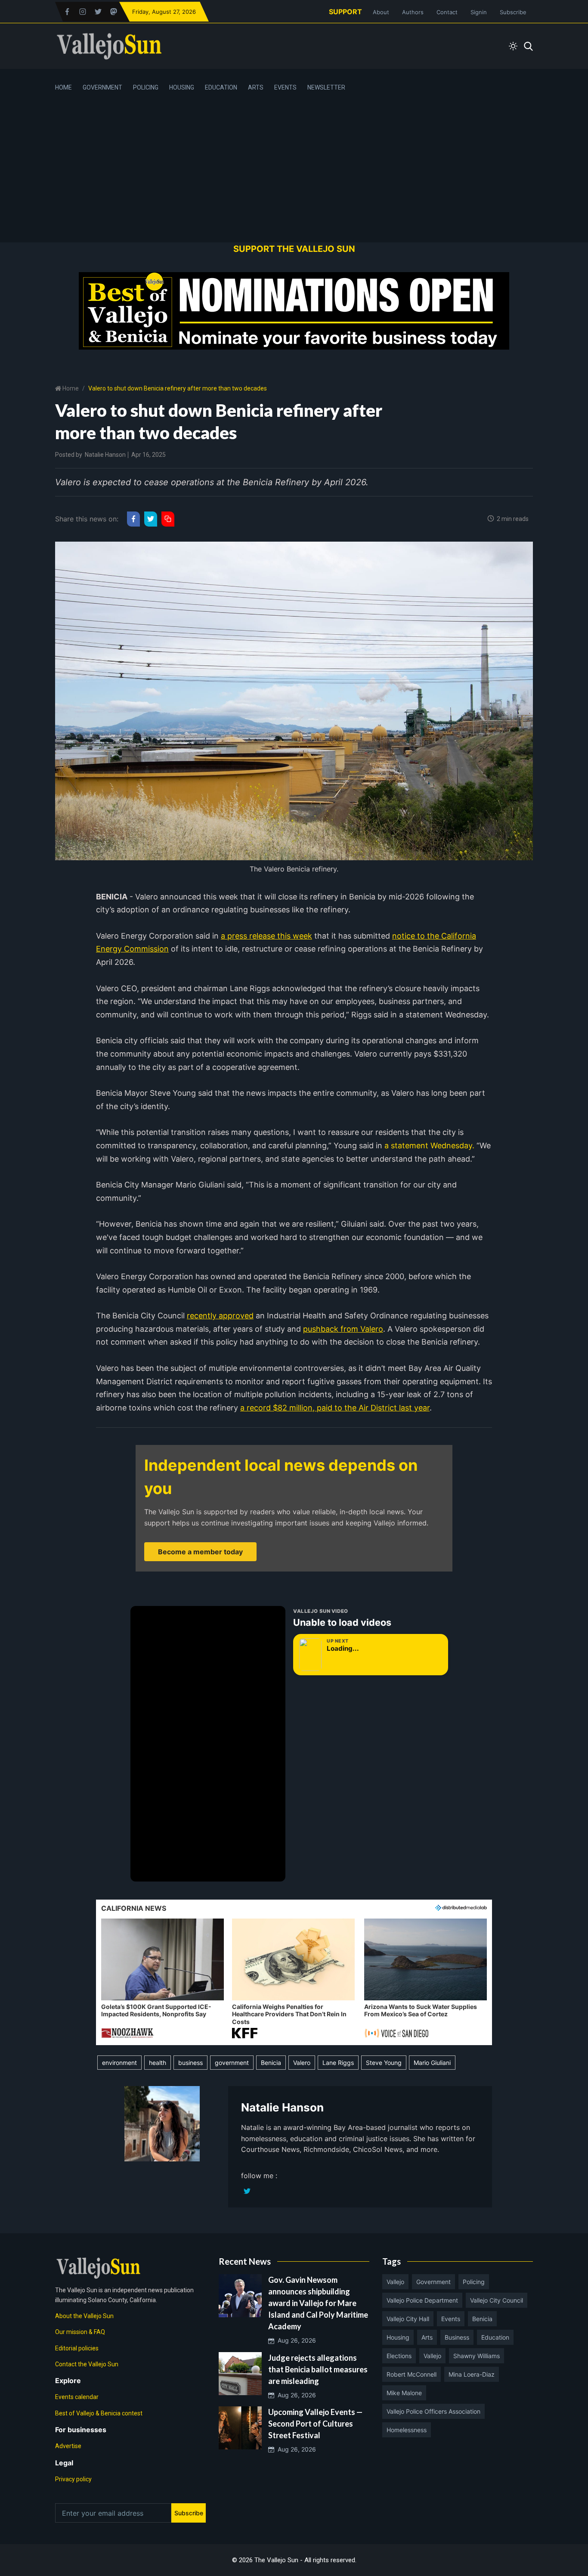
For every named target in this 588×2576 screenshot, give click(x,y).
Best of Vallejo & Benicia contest (99, 2413)
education (495, 2337)
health (158, 2063)
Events (285, 87)
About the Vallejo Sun (84, 2316)
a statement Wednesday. (429, 1145)
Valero (302, 2063)
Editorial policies (77, 2348)
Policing (146, 87)
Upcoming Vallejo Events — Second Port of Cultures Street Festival (315, 2424)
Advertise (68, 2446)
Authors (413, 12)
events (451, 2319)
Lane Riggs (338, 2063)
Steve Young (384, 2063)
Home (63, 87)
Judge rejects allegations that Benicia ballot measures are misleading (318, 2369)
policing (474, 2282)
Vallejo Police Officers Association (433, 2411)
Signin (479, 12)
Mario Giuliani (432, 2063)
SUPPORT (345, 12)
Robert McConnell (412, 2374)
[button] (162, 1979)
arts (427, 2337)
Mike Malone (404, 2393)
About (381, 12)
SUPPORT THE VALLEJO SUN (294, 249)
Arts (256, 87)
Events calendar (77, 2397)
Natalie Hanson (105, 455)
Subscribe (513, 12)
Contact (447, 12)
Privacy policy (73, 2479)
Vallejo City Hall (408, 2319)
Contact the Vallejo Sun (87, 2364)
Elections (399, 2356)
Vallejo (395, 2282)
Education (221, 87)
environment (119, 2063)
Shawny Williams (477, 2356)
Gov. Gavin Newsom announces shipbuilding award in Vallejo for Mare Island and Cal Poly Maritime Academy (318, 2303)
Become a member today (200, 1552)
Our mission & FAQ (80, 2332)
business (190, 2063)
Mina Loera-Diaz (472, 2374)
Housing (182, 87)
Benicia (271, 2063)
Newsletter (326, 87)
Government (102, 87)
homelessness (407, 2430)
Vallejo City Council (497, 2300)
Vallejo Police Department (422, 2300)
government (232, 2063)
